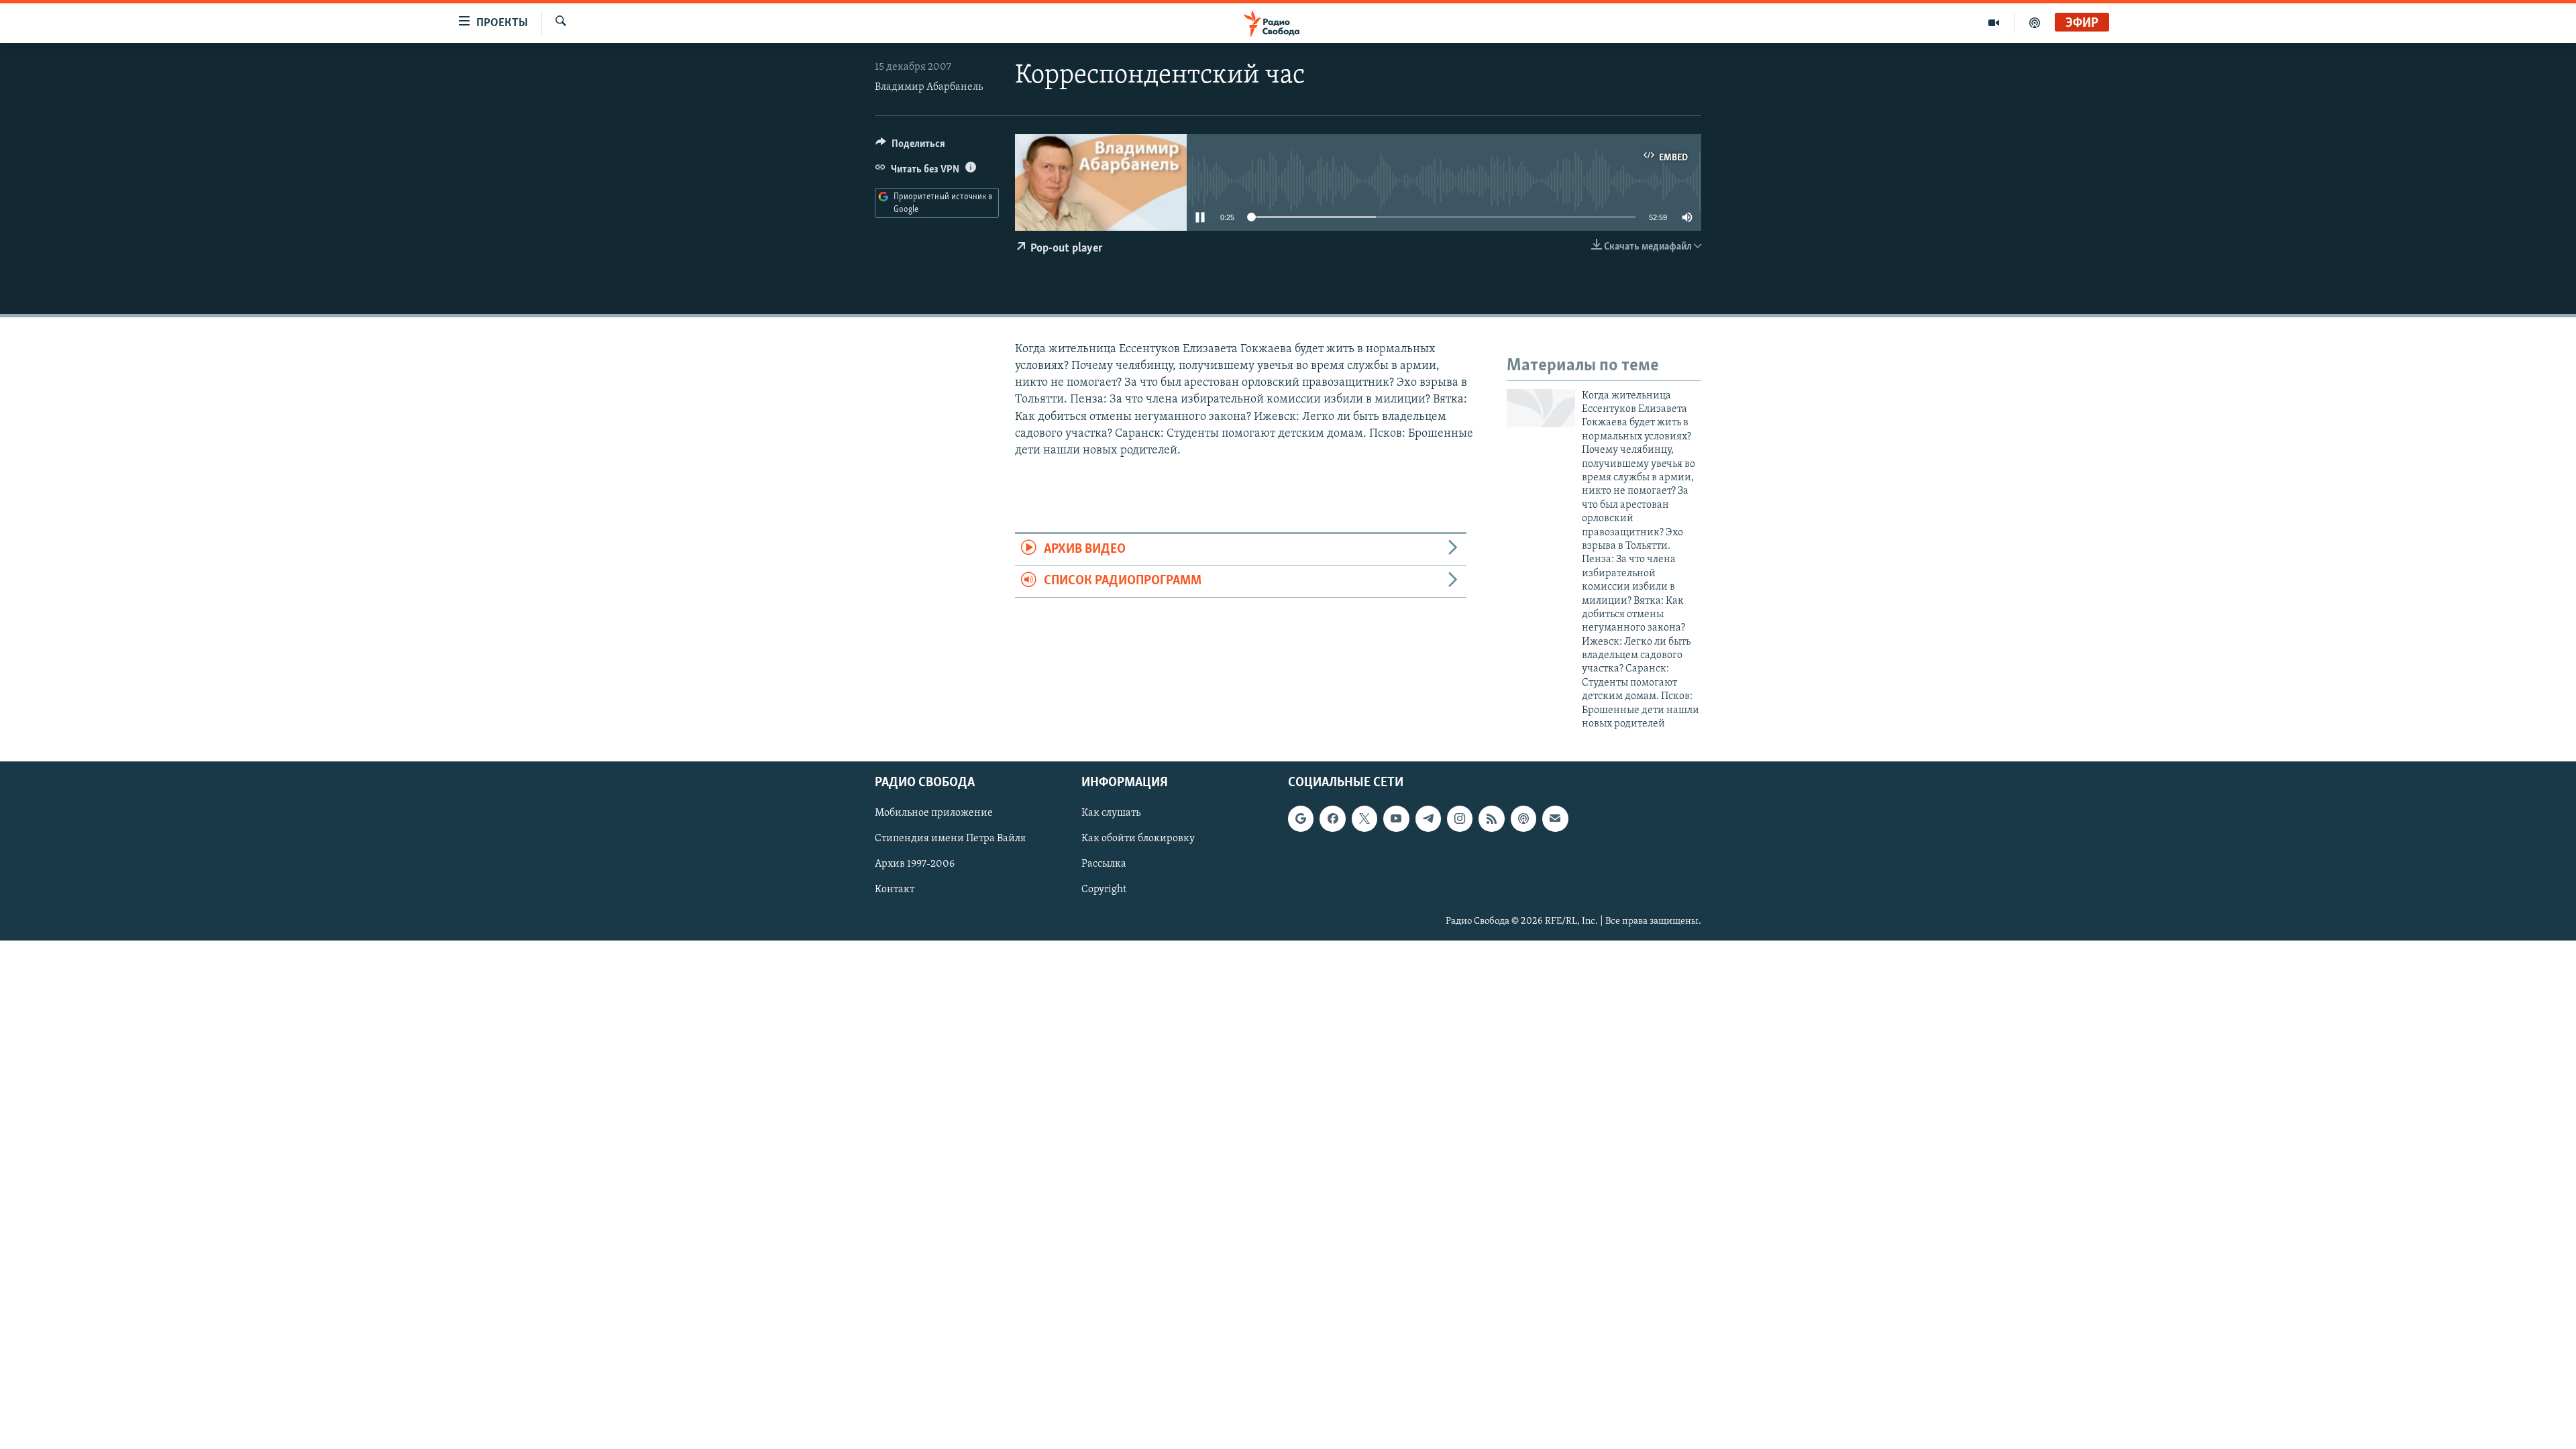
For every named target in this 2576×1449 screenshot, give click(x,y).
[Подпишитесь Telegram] (1428, 819)
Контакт (895, 890)
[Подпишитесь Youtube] (1396, 819)
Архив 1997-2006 (915, 865)
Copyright (1104, 890)
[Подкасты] (1523, 819)
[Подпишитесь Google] (1301, 819)
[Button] (910, 147)
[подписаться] (1555, 819)
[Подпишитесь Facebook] (1332, 819)
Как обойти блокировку (1138, 839)
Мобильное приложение (934, 814)
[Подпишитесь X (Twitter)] (1364, 819)
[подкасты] (2035, 23)
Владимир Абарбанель (929, 87)
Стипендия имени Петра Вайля (950, 839)
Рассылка (1104, 865)
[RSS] (1491, 819)
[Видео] (1994, 23)
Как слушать (1111, 814)
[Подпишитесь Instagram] (1460, 819)
